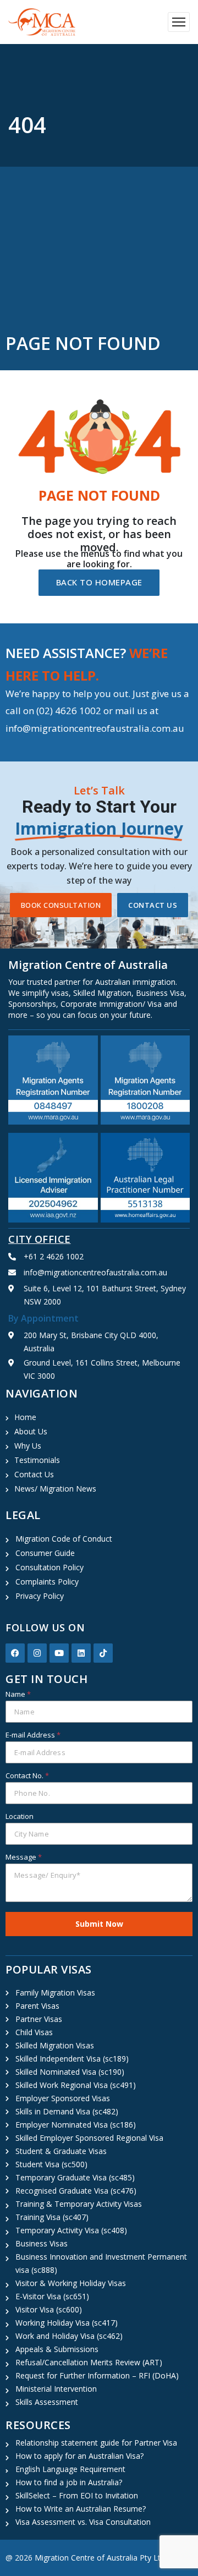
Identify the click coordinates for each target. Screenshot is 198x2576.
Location (20, 1816)
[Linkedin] (81, 1653)
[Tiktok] (103, 1653)
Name (18, 1694)
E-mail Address (33, 1735)
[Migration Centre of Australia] (42, 22)
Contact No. (27, 1775)
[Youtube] (59, 1653)
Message (24, 1857)
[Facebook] (15, 1653)
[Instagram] (37, 1653)
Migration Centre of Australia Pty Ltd (100, 2558)
